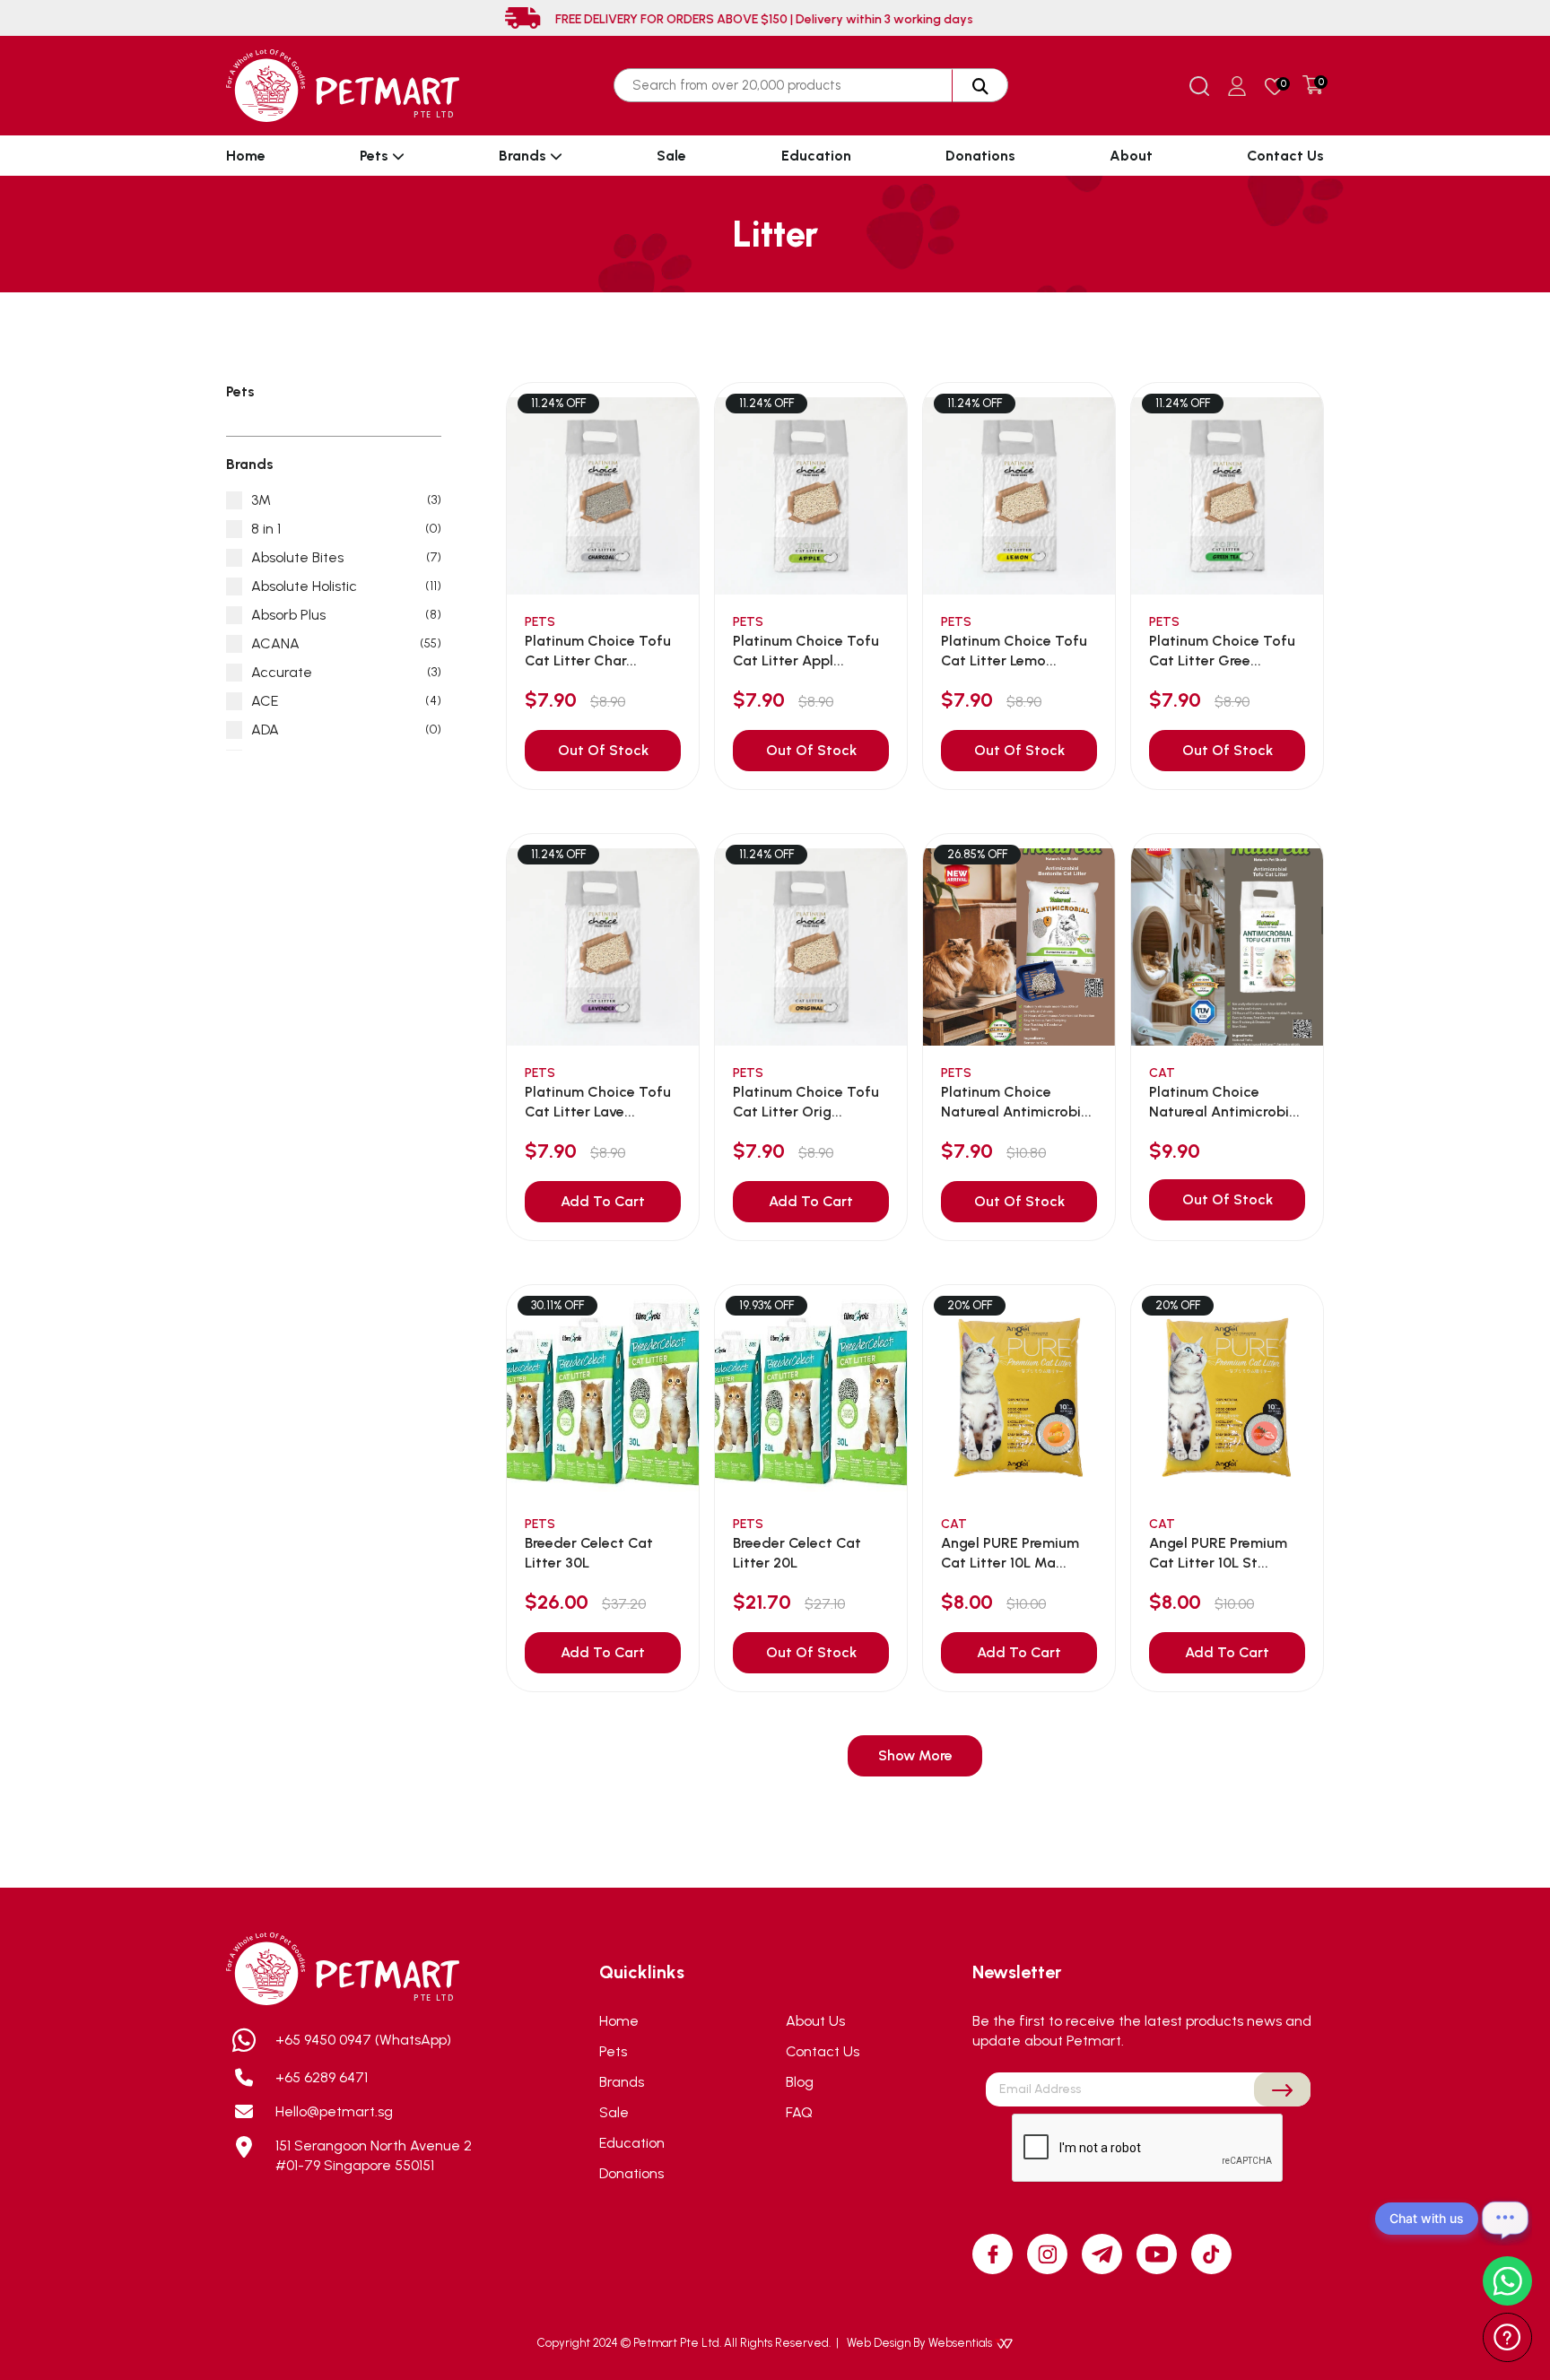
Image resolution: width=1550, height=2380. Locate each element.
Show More (915, 1755)
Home (246, 156)
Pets (376, 156)
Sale (671, 156)
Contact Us (1285, 156)
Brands (524, 156)
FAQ (799, 2112)
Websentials (962, 2343)
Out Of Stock (603, 750)
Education (816, 156)
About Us (815, 2021)
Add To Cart (603, 1201)
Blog (800, 2082)
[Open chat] (1505, 2219)
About (1131, 156)
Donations (980, 156)
